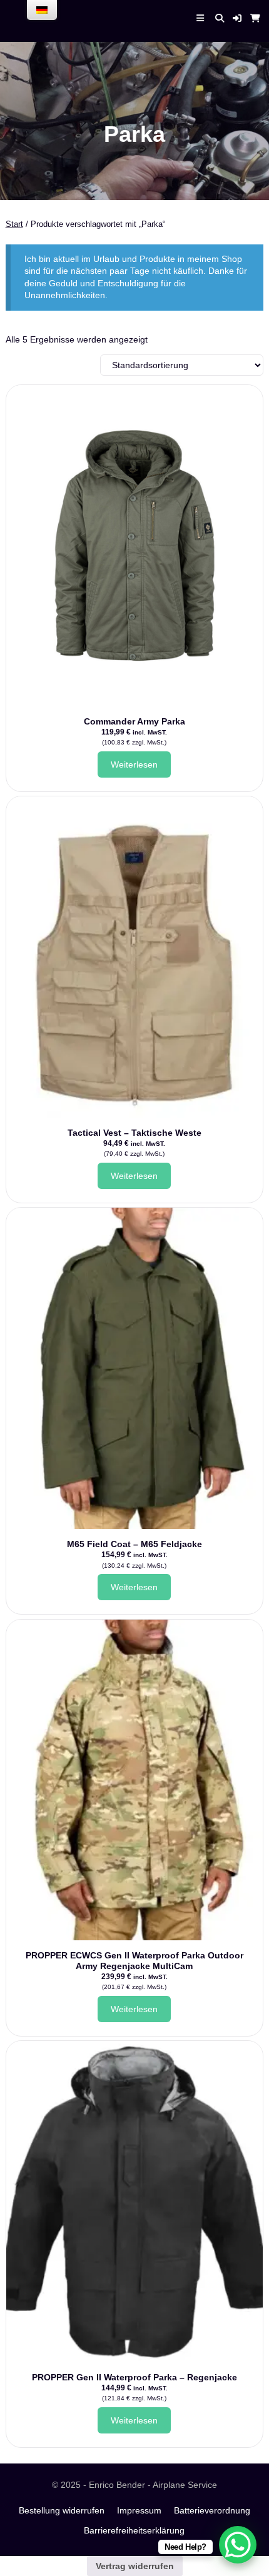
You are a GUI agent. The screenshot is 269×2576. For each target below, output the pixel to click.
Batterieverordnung (212, 2510)
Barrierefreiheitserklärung (134, 2530)
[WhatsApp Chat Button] (238, 2545)
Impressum (139, 2510)
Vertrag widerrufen (135, 2566)
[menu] (42, 10)
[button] (237, 18)
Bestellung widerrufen (62, 2510)
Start (14, 224)
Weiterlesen (134, 764)
